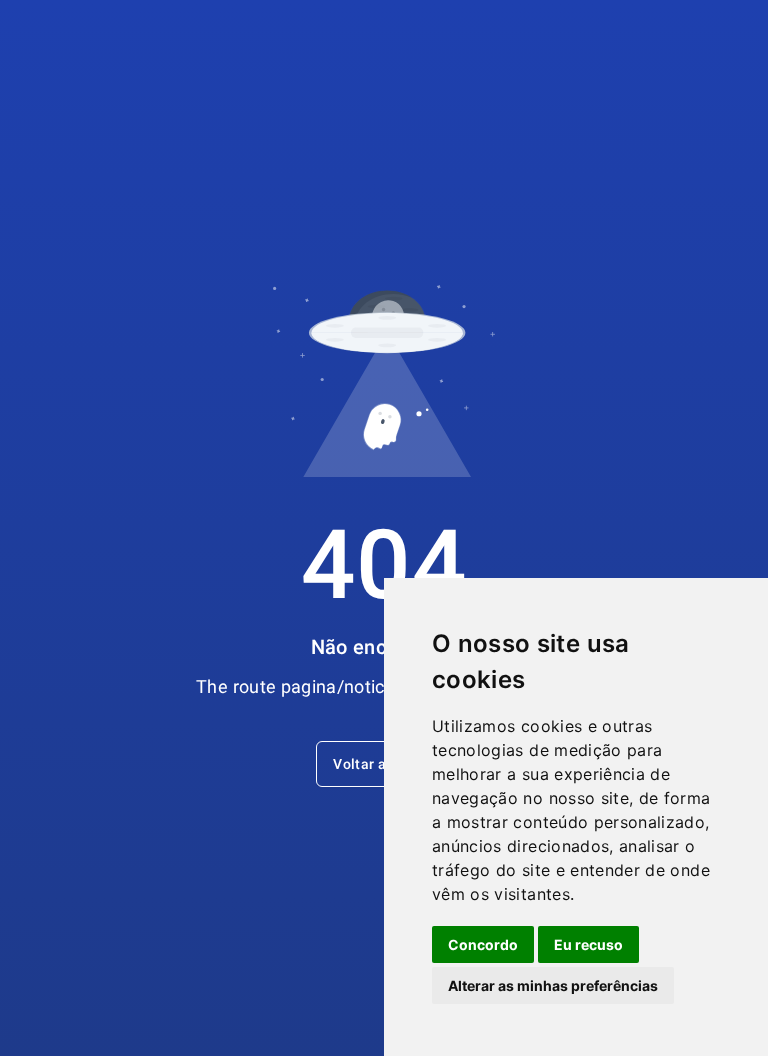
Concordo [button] (483, 944)
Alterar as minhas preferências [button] (553, 985)
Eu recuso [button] (588, 944)
